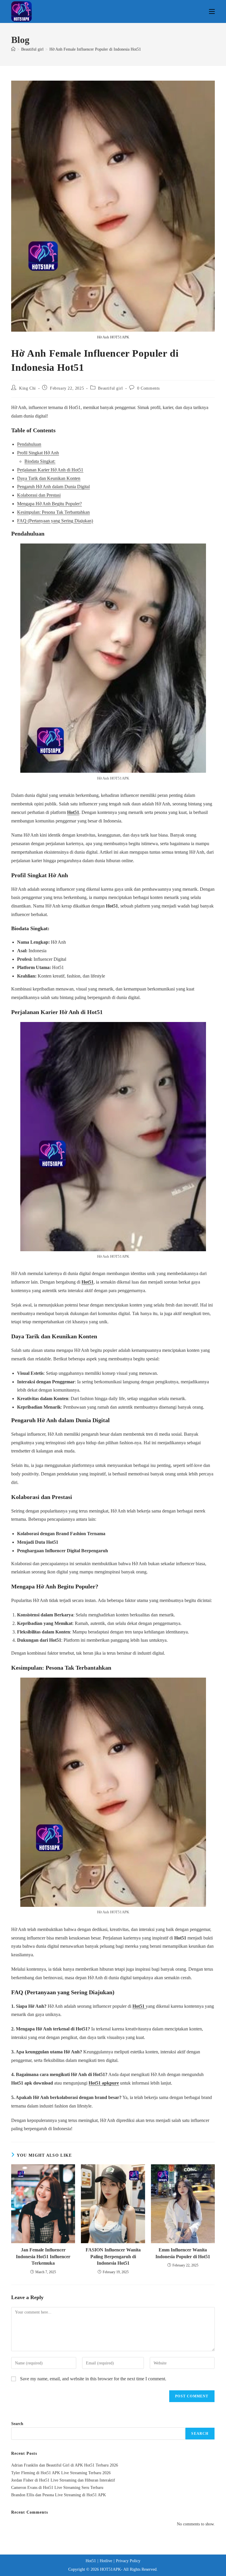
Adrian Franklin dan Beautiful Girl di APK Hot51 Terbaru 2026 (65, 2465)
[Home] (13, 49)
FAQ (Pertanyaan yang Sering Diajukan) (55, 521)
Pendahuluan (29, 444)
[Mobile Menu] (212, 11)
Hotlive (106, 2561)
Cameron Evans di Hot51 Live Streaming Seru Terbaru (57, 2488)
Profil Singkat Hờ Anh (38, 453)
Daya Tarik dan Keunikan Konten (49, 478)
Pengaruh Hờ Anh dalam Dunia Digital (53, 487)
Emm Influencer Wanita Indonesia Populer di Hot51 (183, 2253)
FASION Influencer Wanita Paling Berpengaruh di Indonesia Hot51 (113, 2256)
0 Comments (148, 388)
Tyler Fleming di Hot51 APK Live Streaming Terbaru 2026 (61, 2473)
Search (17, 2424)
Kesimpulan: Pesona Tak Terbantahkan (53, 512)
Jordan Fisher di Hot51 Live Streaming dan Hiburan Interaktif (63, 2480)
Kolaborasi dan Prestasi (39, 495)
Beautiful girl (110, 388)
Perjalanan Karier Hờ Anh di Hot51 (50, 470)
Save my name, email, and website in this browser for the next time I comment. (93, 2379)
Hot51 (73, 812)
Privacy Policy (128, 2561)
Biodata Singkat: (40, 461)
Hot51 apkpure (104, 2083)
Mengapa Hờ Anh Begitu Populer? (49, 504)
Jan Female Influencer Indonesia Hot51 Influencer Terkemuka (43, 2256)
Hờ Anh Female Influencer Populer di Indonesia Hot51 (95, 49)
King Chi (28, 388)
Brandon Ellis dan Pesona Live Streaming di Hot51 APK (59, 2495)
